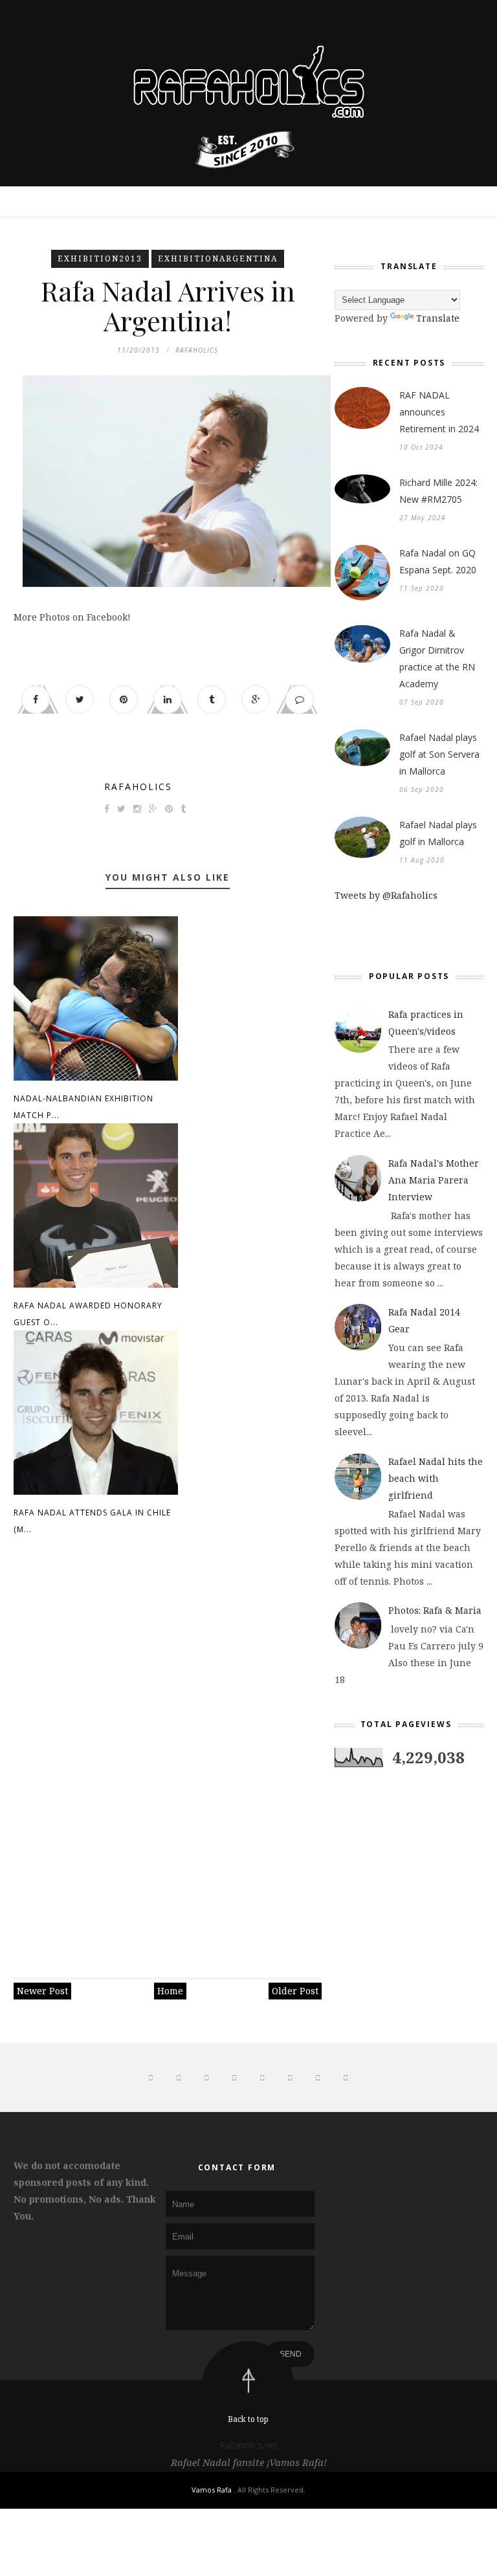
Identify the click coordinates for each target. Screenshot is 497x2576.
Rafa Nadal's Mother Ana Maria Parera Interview (434, 1180)
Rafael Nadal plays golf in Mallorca (438, 833)
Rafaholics (138, 787)
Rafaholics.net (249, 2445)
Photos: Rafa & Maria (435, 1610)
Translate (438, 318)
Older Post (295, 1991)
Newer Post (42, 1991)
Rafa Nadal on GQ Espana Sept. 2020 (438, 561)
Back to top (248, 2419)
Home (170, 1991)
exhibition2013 (100, 259)
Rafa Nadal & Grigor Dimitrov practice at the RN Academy (437, 658)
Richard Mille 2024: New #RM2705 (438, 491)
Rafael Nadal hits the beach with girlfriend (436, 1478)
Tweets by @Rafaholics (386, 895)
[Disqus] (168, 1751)
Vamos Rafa (213, 2490)
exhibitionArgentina (218, 259)
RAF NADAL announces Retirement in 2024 (439, 412)
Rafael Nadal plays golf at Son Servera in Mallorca (439, 754)
